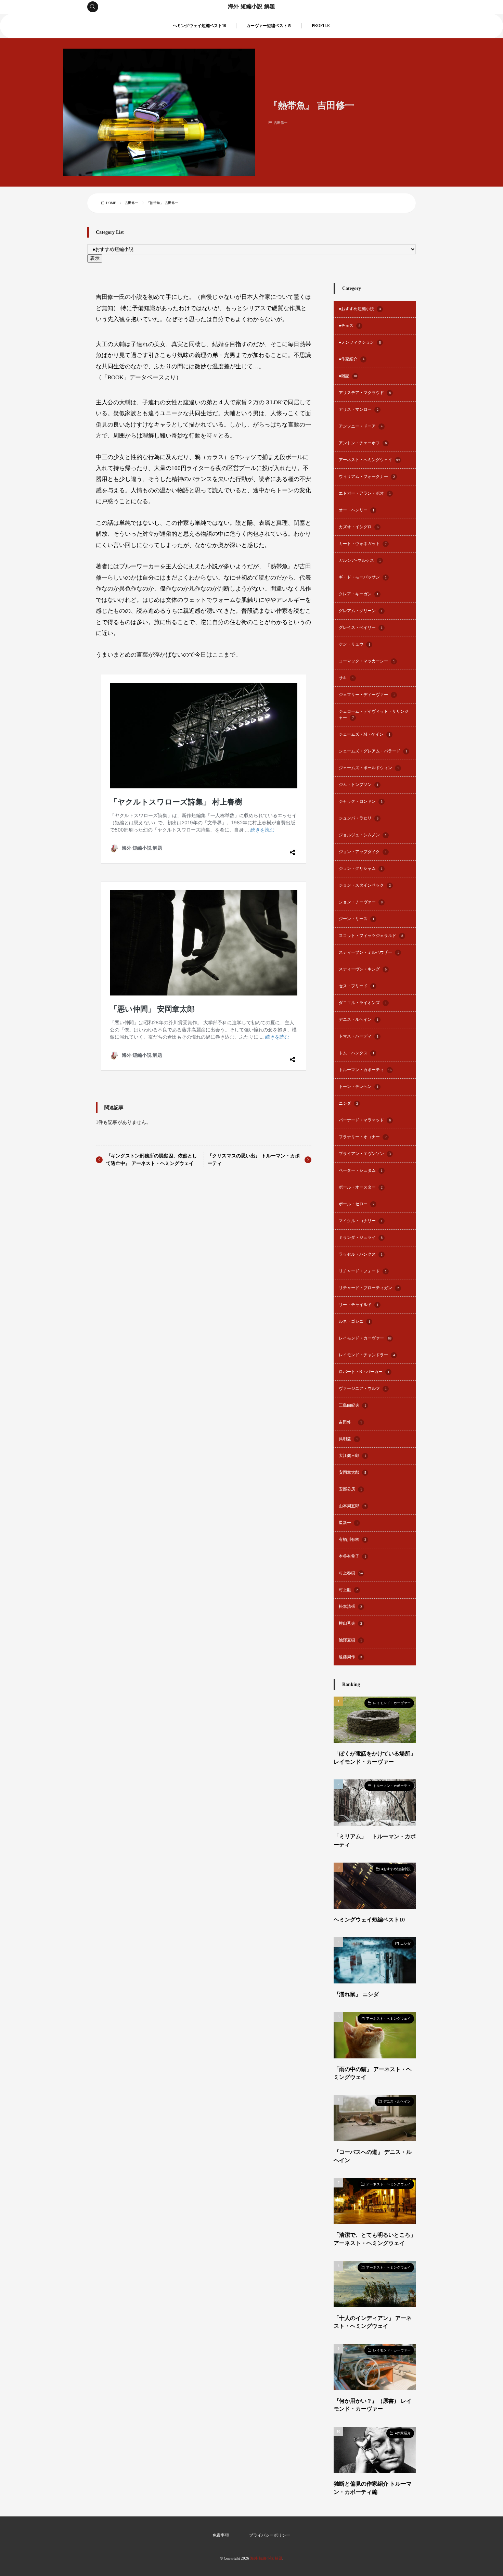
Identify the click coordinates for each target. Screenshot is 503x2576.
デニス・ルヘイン (359, 1020)
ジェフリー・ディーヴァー (367, 695)
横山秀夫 (350, 1623)
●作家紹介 (352, 359)
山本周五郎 (352, 1506)
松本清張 (350, 1607)
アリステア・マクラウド (365, 393)
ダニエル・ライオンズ (363, 1003)
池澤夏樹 (350, 1640)
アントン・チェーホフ (363, 443)
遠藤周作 (350, 1657)
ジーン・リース (357, 919)
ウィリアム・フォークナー (367, 477)
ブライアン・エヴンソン (365, 1154)
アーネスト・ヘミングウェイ (369, 460)
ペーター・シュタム (361, 1171)
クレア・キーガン (359, 594)
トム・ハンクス (357, 1053)
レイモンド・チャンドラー (367, 1355)
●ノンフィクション (360, 342)
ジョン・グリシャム (361, 869)
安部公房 (350, 1489)
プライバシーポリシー (270, 2535)
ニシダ (348, 1103)
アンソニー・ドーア (361, 426)
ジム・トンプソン (359, 785)
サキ (346, 678)
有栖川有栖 (352, 1540)
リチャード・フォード (363, 1271)
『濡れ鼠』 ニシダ (356, 1994)
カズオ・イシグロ (359, 527)
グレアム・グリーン (361, 611)
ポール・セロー (357, 1204)
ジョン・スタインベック (365, 885)
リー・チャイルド (359, 1305)
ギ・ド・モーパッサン (363, 577)
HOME (111, 203)
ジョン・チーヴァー (361, 902)
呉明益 (348, 1439)
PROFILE (321, 26)
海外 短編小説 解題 (251, 7)
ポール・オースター (361, 1187)
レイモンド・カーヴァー (365, 1338)
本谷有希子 (352, 1556)
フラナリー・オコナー (363, 1137)
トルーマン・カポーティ (365, 1070)
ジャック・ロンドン (361, 802)
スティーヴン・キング (363, 969)
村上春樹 (351, 1573)
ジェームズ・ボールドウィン (369, 768)
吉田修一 (281, 123)
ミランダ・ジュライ (361, 1238)
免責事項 (221, 2535)
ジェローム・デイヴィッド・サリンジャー (374, 715)
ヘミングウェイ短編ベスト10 (199, 26)
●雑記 (348, 376)
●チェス (350, 326)
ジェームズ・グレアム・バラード (373, 751)
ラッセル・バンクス (361, 1254)
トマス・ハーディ (359, 1036)
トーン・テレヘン (359, 1087)
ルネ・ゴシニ (354, 1322)
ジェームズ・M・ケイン (365, 734)
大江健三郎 (352, 1456)
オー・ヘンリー (357, 510)
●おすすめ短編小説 (360, 309)
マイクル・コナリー (361, 1221)
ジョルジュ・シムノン (363, 835)
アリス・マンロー (359, 410)
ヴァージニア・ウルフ (363, 1389)
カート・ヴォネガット (363, 544)
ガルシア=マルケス (360, 561)
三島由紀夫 (352, 1405)
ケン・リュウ (354, 644)
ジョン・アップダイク (363, 852)
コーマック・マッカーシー (367, 661)
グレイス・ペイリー (361, 628)
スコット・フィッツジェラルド (371, 936)
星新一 (348, 1523)
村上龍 (348, 1590)
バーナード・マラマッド (365, 1120)
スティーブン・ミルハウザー (369, 953)
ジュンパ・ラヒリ (359, 818)
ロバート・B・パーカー (364, 1372)
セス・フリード (357, 986)
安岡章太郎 (352, 1473)
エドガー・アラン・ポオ (365, 493)
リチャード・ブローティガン (369, 1288)
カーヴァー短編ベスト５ (269, 26)
